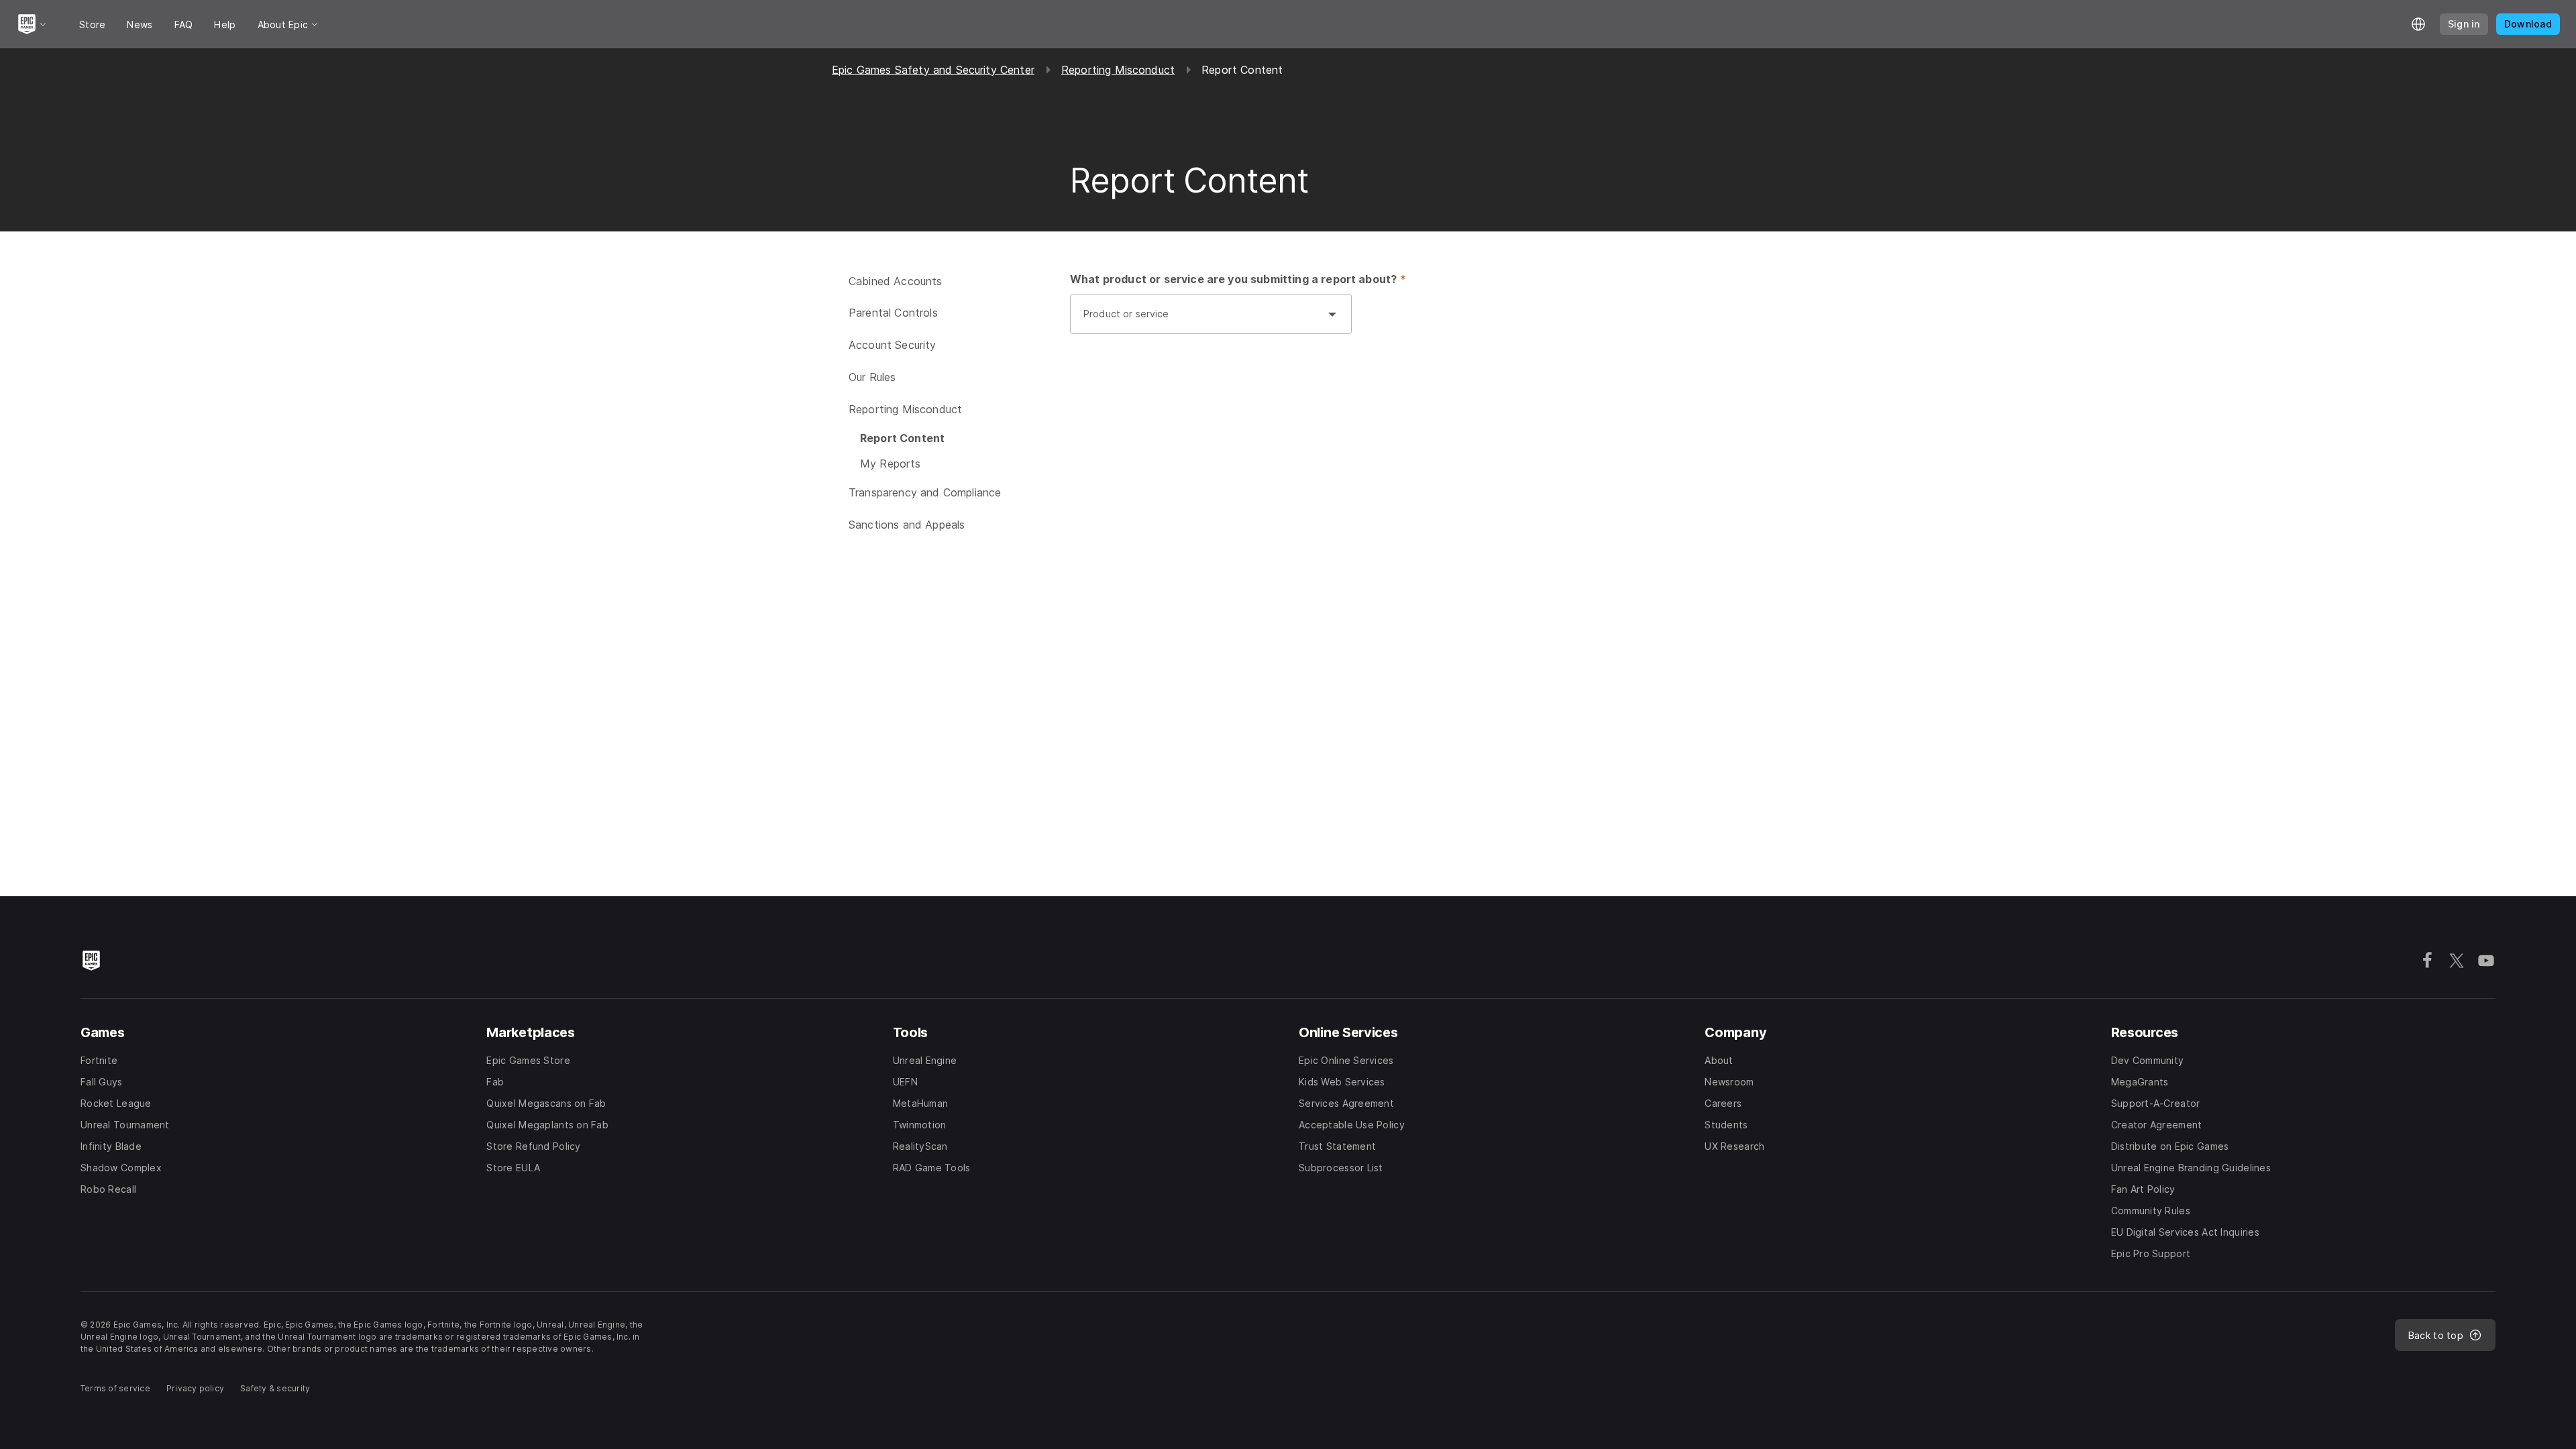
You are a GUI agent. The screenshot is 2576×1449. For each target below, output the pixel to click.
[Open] (1332, 314)
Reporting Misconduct (1118, 70)
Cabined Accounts (896, 281)
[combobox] (1197, 321)
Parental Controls (893, 313)
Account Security (893, 345)
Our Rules (872, 377)
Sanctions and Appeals (907, 525)
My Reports (891, 464)
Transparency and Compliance (925, 492)
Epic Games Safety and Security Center (933, 70)
